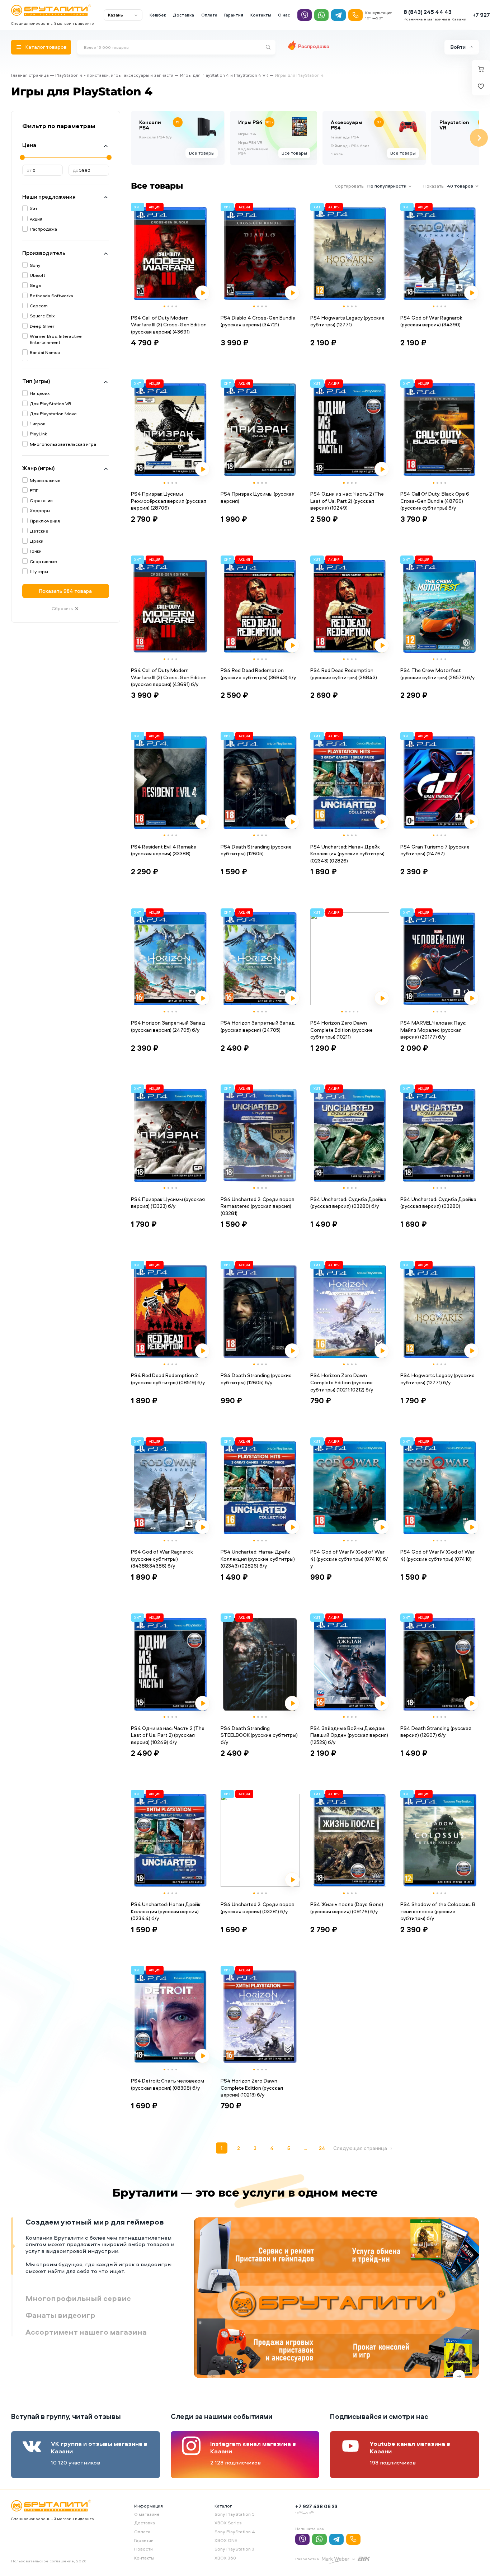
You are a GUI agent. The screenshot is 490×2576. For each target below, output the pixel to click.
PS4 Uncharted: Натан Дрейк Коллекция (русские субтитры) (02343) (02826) (347, 854)
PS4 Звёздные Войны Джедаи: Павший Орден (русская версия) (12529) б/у (349, 1735)
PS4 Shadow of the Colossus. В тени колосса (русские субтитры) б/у (438, 1911)
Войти (458, 47)
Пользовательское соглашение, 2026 (49, 2561)
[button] (164, 306)
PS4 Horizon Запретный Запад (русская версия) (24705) (258, 1026)
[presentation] (131, 138)
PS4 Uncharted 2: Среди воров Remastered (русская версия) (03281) (258, 1206)
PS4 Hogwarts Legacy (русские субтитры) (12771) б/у (437, 1379)
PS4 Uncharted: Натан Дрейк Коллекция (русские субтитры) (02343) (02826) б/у (258, 1559)
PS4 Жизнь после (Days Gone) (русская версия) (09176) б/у (347, 1908)
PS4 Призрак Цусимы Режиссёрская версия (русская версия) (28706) (169, 501)
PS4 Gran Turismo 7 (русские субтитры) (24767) (435, 850)
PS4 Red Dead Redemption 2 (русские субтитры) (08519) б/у (168, 1379)
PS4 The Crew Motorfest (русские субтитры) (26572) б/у (437, 674)
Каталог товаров (46, 47)
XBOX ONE (226, 2540)
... (305, 2148)
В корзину (149, 356)
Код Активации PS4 (253, 151)
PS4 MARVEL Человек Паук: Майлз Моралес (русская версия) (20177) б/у (433, 1030)
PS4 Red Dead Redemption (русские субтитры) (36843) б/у (258, 674)
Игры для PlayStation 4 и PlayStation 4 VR (224, 75)
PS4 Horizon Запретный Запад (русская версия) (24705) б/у (168, 1026)
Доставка (183, 15)
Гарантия (234, 15)
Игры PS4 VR (250, 142)
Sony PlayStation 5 (235, 2514)
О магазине (147, 2514)
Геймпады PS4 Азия (350, 146)
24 (322, 2148)
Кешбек (158, 15)
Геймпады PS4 (345, 137)
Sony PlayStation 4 (235, 2532)
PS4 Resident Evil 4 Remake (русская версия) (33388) (164, 850)
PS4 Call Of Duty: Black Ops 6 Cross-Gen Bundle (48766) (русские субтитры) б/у (435, 501)
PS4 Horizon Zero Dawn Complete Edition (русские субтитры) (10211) (341, 1030)
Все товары (202, 153)
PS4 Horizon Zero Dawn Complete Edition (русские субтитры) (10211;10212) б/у (342, 1382)
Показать (65, 591)
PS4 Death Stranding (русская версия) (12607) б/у (436, 1732)
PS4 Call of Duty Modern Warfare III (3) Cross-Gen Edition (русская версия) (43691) (169, 325)
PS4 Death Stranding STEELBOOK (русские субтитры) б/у (259, 1735)
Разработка (307, 2559)
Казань (116, 15)
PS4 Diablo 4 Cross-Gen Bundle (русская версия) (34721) (258, 321)
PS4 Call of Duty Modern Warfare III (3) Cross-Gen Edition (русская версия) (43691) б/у (169, 677)
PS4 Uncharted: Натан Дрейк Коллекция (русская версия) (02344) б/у (166, 1911)
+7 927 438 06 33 (316, 2506)
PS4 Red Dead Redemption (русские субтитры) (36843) (344, 674)
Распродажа (314, 46)
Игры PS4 (247, 134)
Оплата (209, 15)
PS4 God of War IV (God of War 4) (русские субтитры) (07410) (437, 1555)
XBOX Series (228, 2523)
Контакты (261, 15)
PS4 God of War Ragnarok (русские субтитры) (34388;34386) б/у (162, 1559)
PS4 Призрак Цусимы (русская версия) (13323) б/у (168, 1203)
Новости (143, 2549)
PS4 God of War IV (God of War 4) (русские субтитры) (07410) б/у (349, 1559)
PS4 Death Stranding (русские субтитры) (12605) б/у (256, 1379)
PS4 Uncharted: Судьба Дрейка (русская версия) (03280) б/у (348, 1203)
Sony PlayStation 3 (234, 2549)
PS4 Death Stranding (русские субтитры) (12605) (256, 850)
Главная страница (30, 75)
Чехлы (337, 154)
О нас (284, 15)
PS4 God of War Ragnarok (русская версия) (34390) (431, 321)
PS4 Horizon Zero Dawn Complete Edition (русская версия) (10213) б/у (252, 2088)
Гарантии (144, 2540)
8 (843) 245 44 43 (428, 12)
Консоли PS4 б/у (156, 137)
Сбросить (62, 608)
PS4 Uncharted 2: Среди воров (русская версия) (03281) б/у (258, 1908)
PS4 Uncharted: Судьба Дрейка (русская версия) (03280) (438, 1203)
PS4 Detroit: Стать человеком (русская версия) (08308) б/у (168, 2084)
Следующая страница (360, 2148)
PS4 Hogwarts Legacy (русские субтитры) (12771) (347, 321)
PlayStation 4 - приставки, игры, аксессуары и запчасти (114, 75)
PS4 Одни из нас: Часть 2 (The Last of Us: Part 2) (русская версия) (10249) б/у (168, 1735)
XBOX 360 (225, 2558)
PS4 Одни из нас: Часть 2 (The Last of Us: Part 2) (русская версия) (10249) (347, 501)
